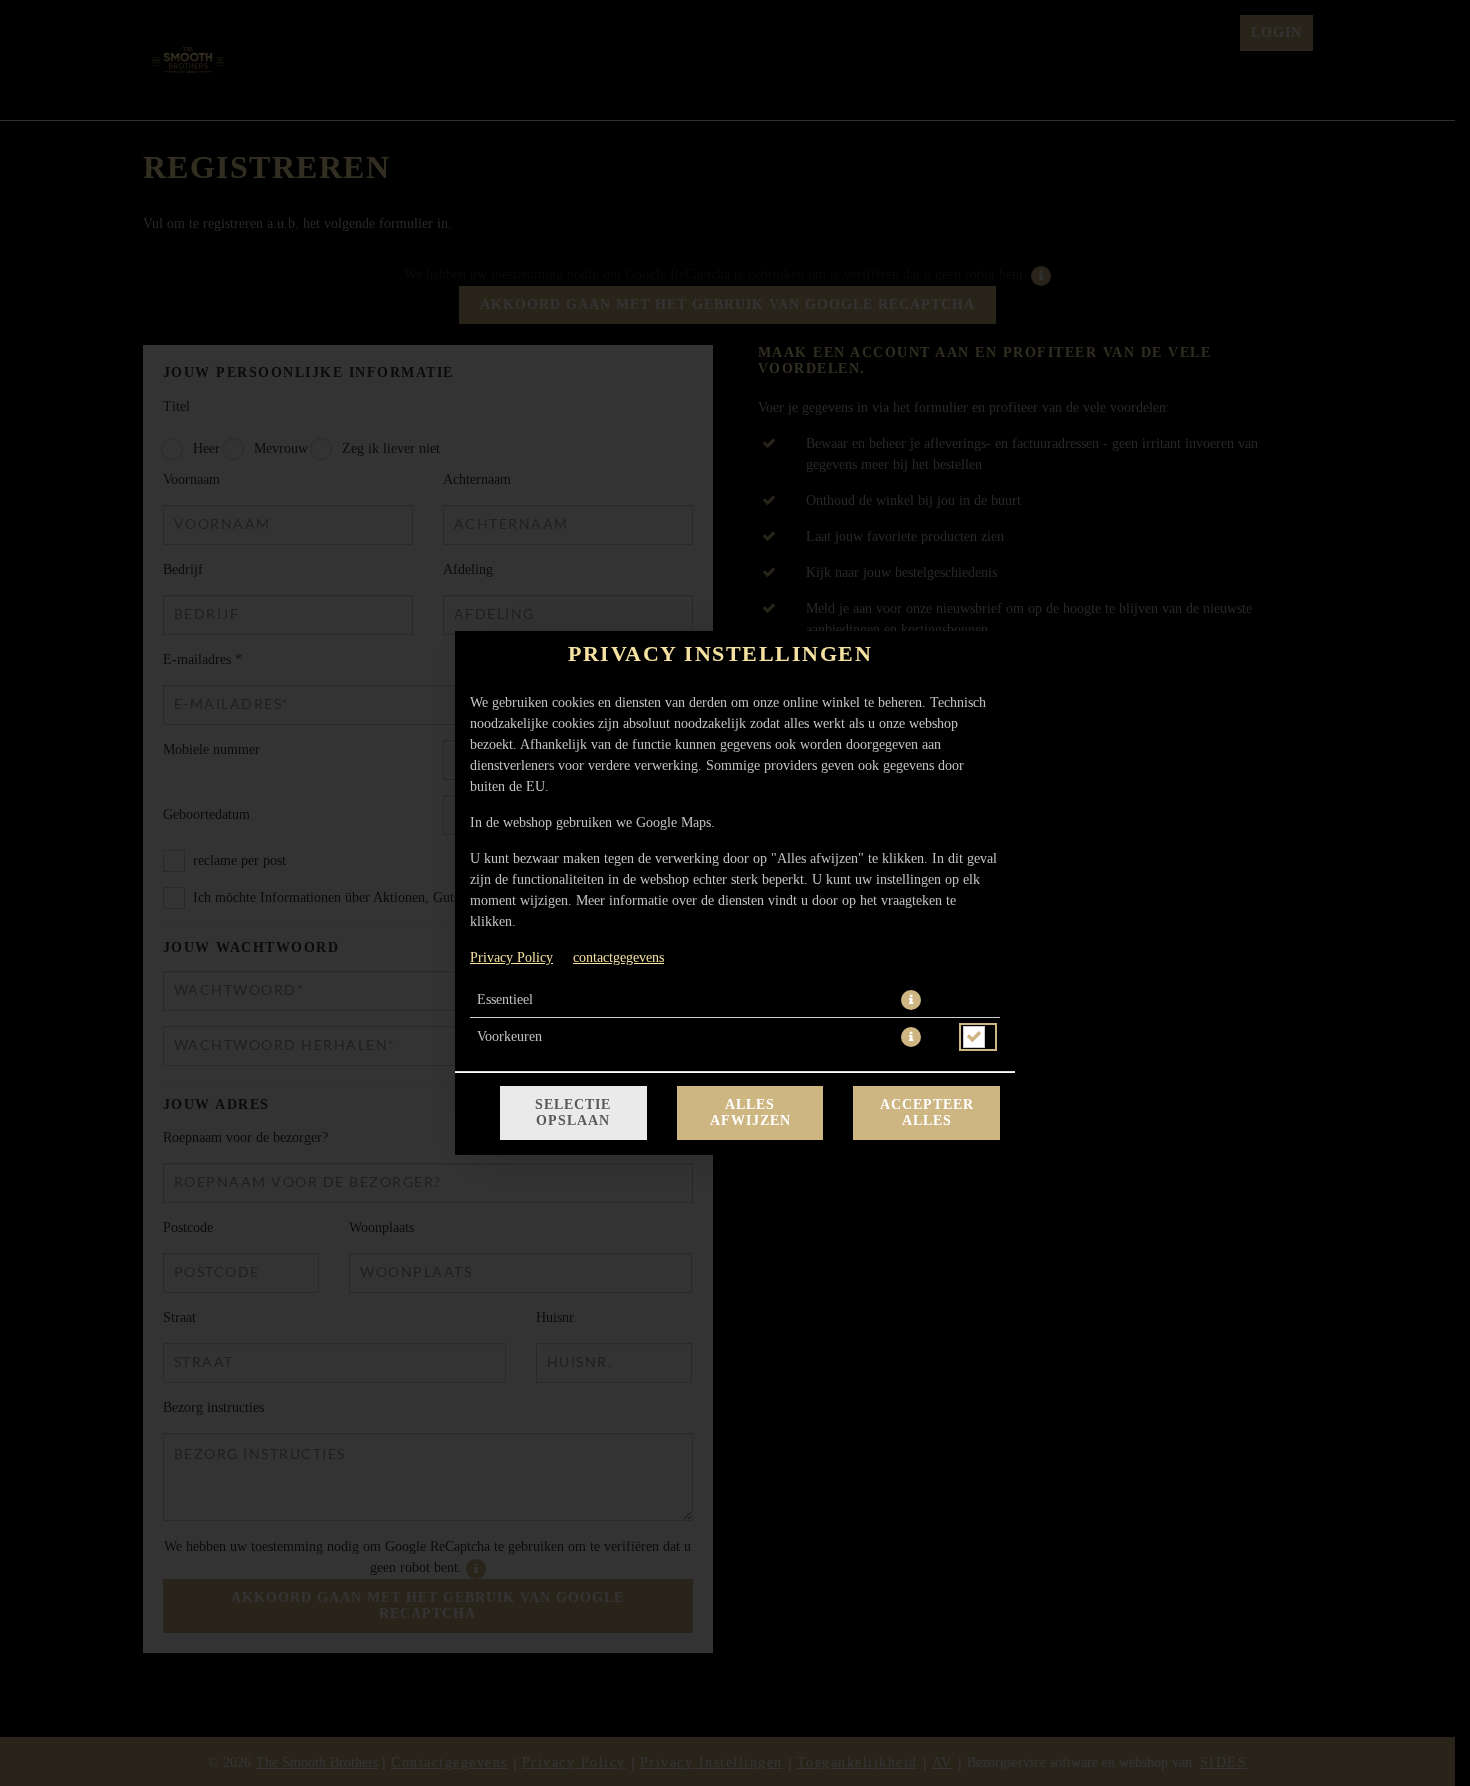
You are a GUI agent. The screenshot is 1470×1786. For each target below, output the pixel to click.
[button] (911, 1000)
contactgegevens (618, 957)
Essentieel (505, 999)
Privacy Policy (511, 957)
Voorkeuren (509, 1036)
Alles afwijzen (750, 1112)
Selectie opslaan (573, 1112)
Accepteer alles (927, 1112)
